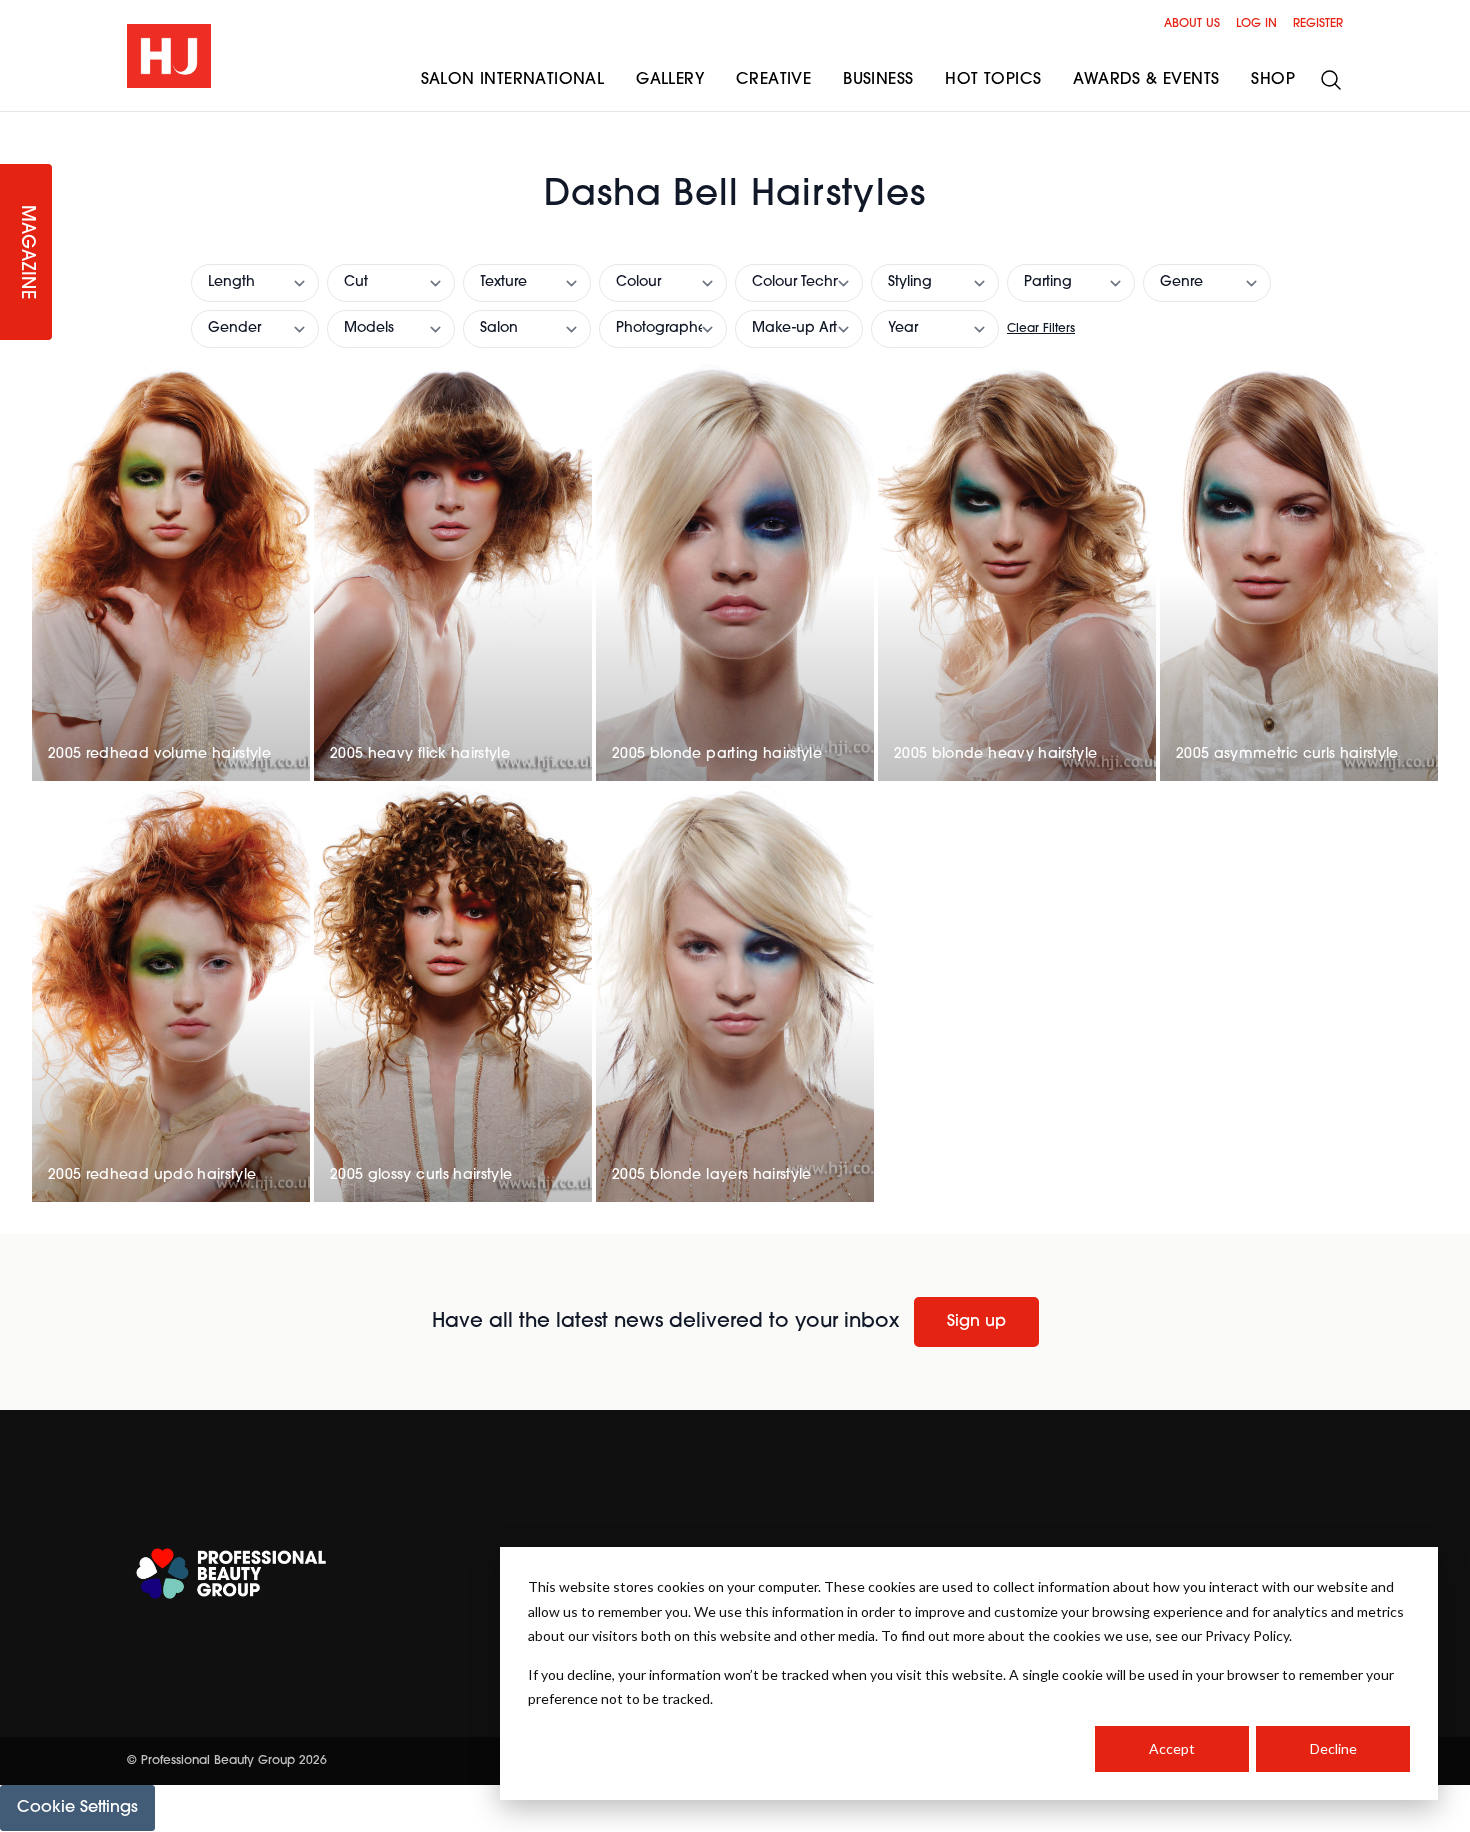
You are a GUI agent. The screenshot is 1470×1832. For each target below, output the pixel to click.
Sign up (976, 1322)
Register (1318, 24)
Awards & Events (1146, 80)
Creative (773, 80)
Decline (1333, 1748)
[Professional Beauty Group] (231, 1573)
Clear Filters (1041, 329)
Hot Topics (993, 80)
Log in (1256, 24)
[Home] (169, 56)
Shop (1273, 80)
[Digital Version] (16, 124)
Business (878, 80)
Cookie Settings (77, 1808)
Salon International (513, 80)
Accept (1172, 1748)
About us (1192, 24)
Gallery (670, 80)
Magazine (26, 252)
